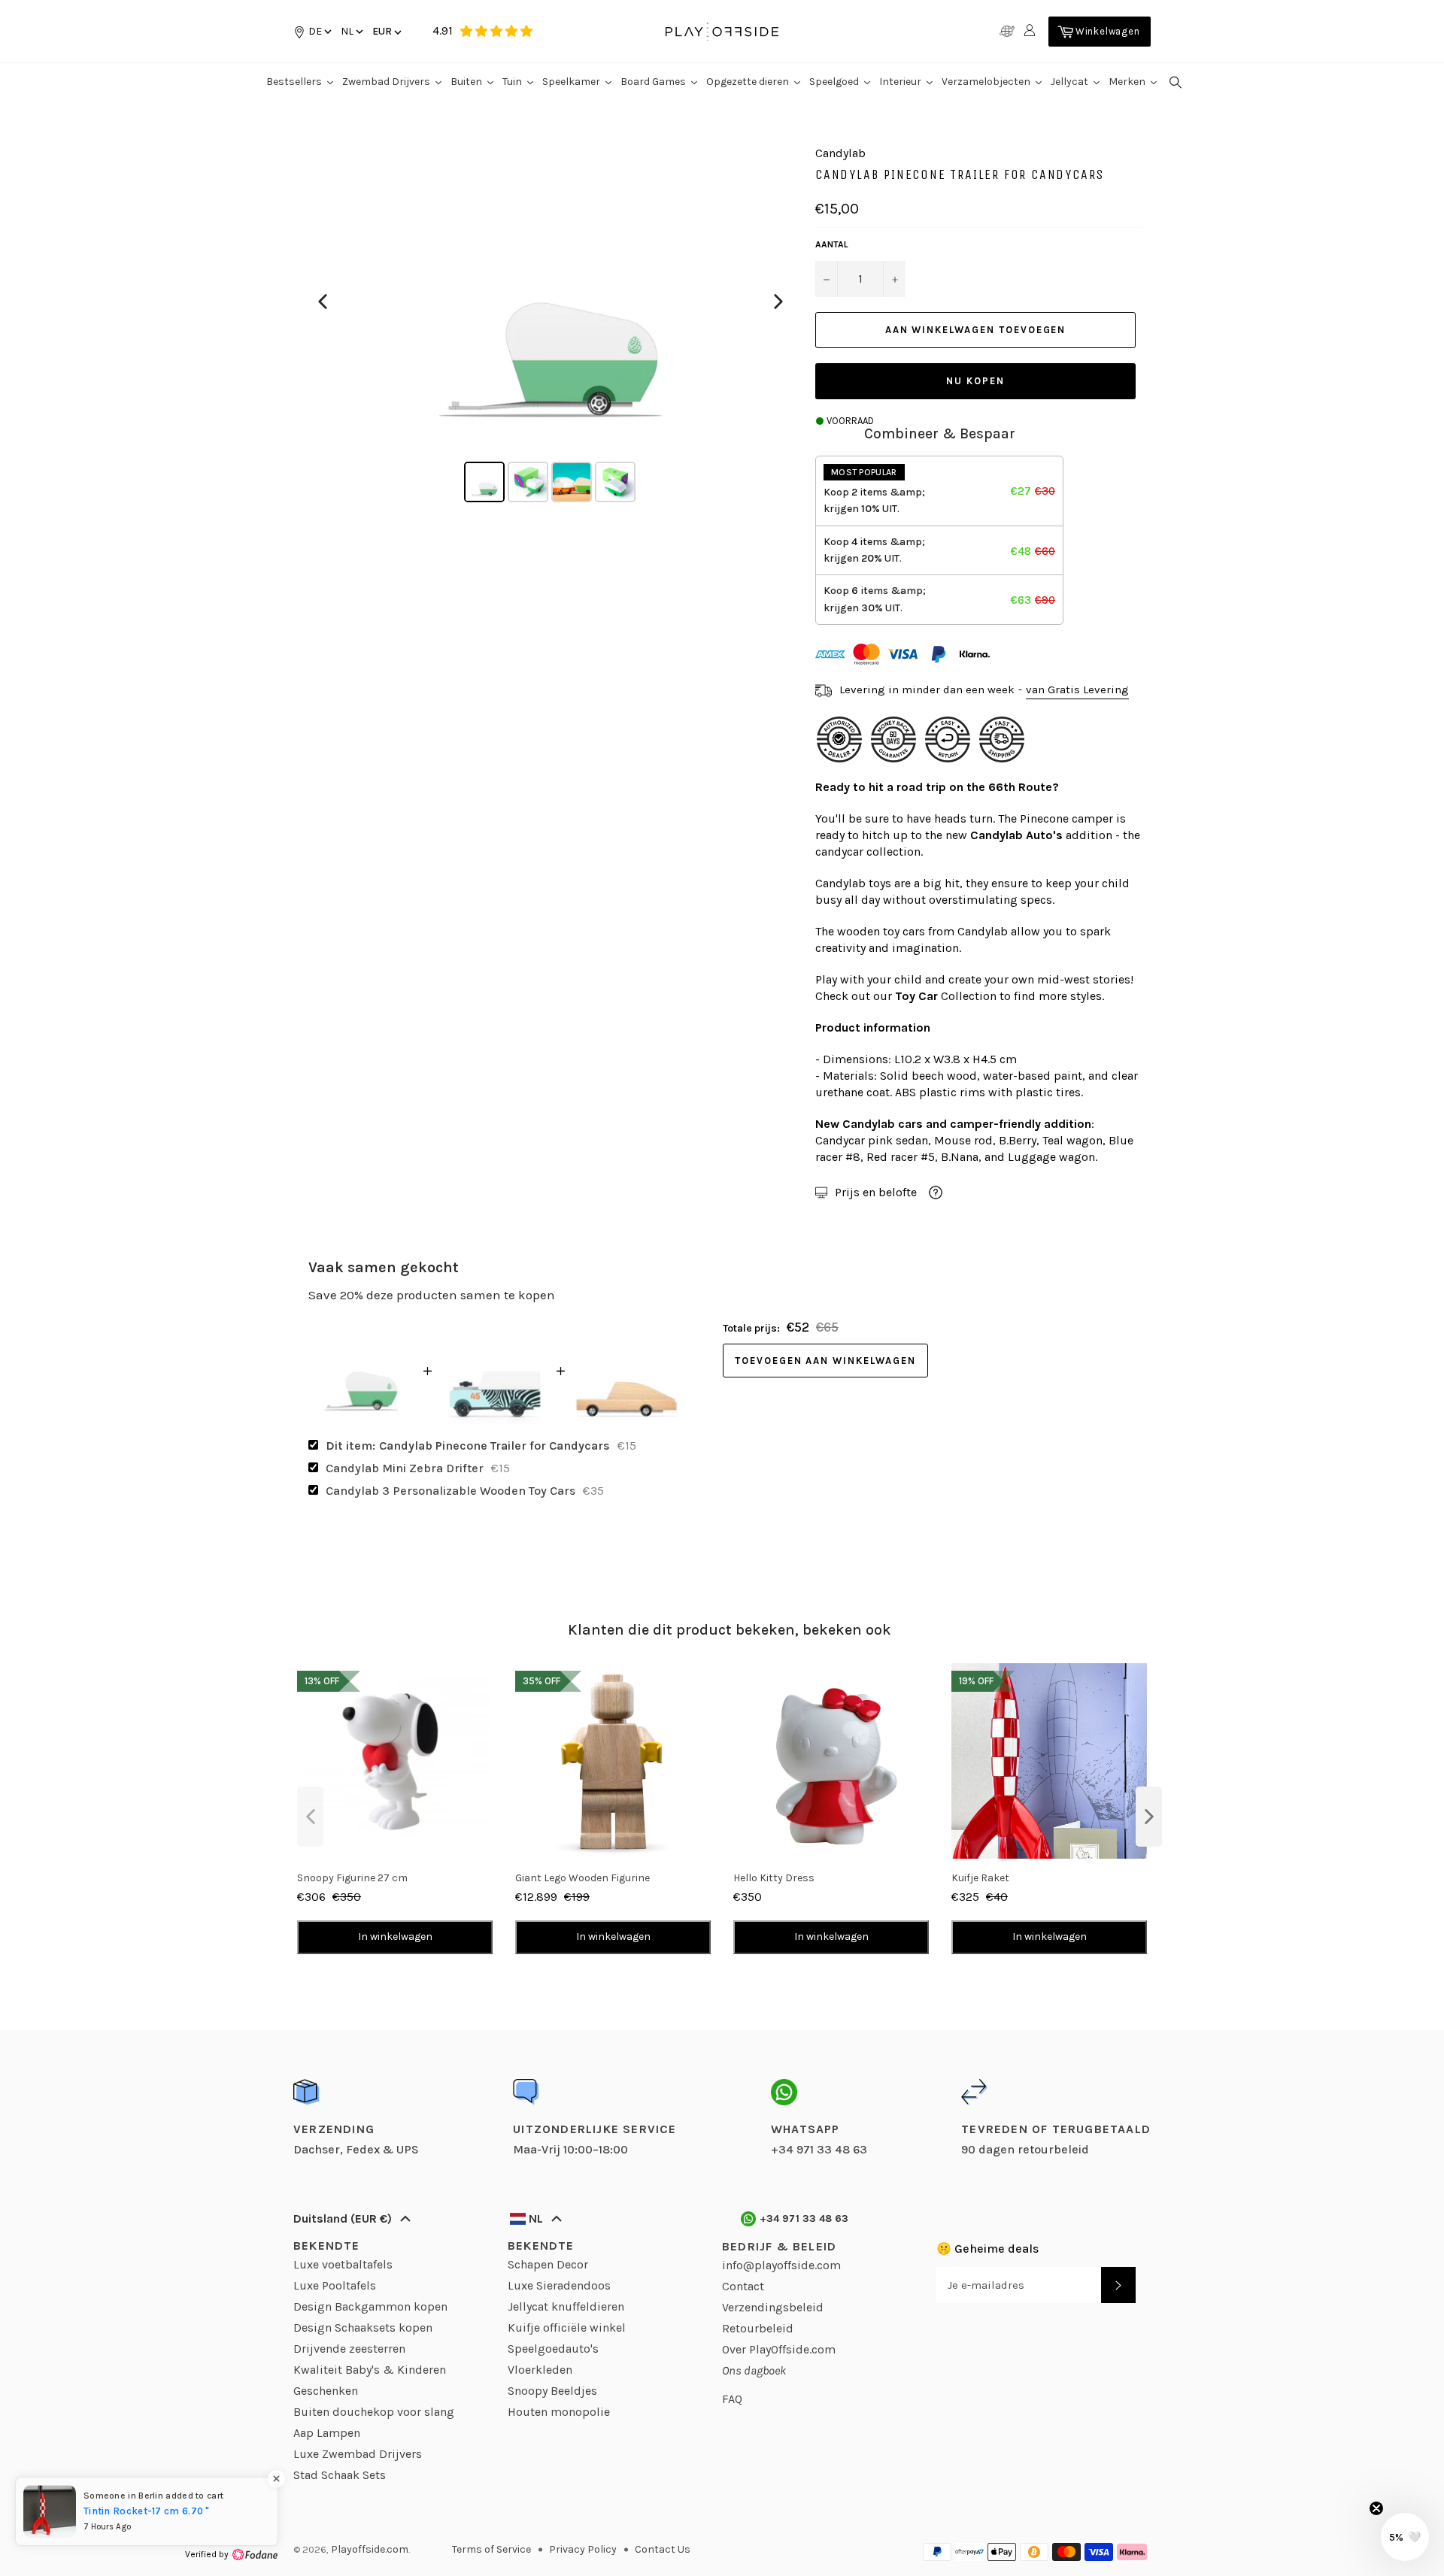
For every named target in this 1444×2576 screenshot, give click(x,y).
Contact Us (663, 2549)
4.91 (443, 30)
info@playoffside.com (781, 2265)
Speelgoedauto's (553, 2349)
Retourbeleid (758, 2328)
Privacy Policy (583, 2549)
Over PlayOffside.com (779, 2349)
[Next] (778, 302)
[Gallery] (551, 326)
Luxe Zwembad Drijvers (358, 2454)
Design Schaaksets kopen (363, 2327)
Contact (743, 2286)
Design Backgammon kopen (370, 2306)
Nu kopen (975, 381)
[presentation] (310, 1817)
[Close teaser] (1376, 2508)
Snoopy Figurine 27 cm (352, 1878)
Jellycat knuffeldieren (566, 2306)
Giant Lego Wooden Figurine (582, 1878)
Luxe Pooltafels (335, 2285)
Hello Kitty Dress (774, 1878)
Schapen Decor (548, 2264)
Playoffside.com (370, 2549)
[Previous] (323, 302)
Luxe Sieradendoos (559, 2285)
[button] (351, 31)
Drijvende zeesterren (349, 2349)
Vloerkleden (540, 2370)
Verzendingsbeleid (773, 2307)
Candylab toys (853, 883)
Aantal (832, 244)
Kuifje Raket (980, 1878)
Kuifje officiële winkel (567, 2327)
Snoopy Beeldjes (552, 2391)
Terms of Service (491, 2549)
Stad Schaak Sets (340, 2475)
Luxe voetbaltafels (343, 2264)
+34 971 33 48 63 (804, 2218)
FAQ (732, 2399)
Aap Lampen (327, 2433)
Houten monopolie (559, 2412)
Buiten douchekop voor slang (374, 2412)
